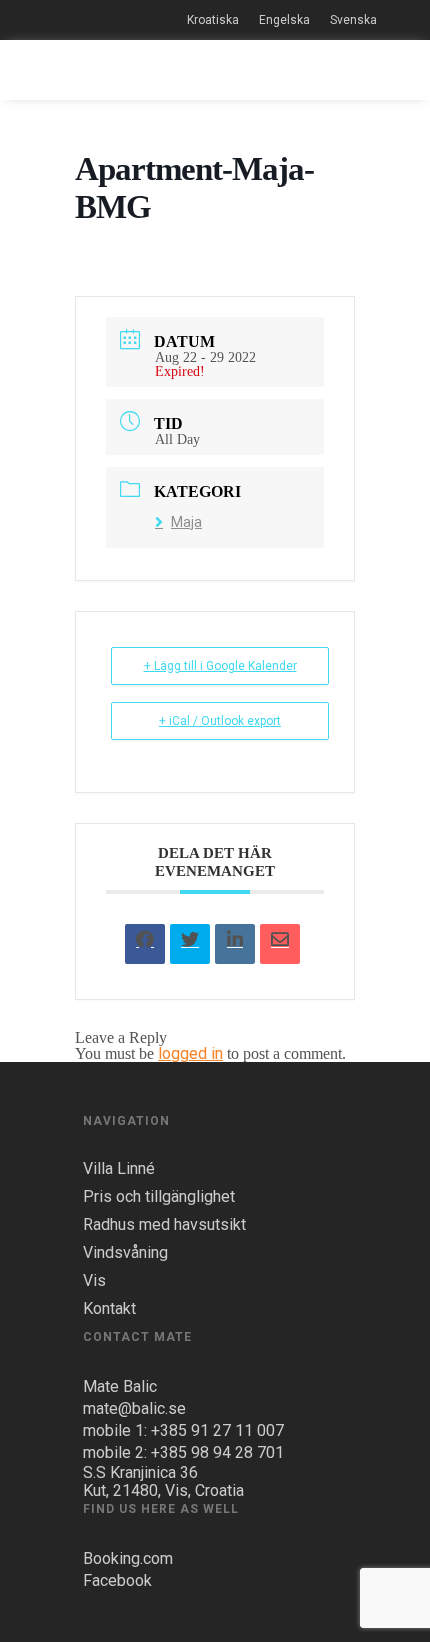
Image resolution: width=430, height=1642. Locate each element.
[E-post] (280, 944)
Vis (94, 1281)
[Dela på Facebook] (145, 944)
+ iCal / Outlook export (220, 721)
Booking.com (128, 1558)
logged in (190, 1053)
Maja (186, 522)
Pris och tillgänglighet (159, 1197)
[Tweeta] (190, 944)
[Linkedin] (235, 944)
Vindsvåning (125, 1253)
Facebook (117, 1580)
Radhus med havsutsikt (164, 1225)
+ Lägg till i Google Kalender (220, 666)
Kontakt (109, 1309)
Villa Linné (119, 1169)
